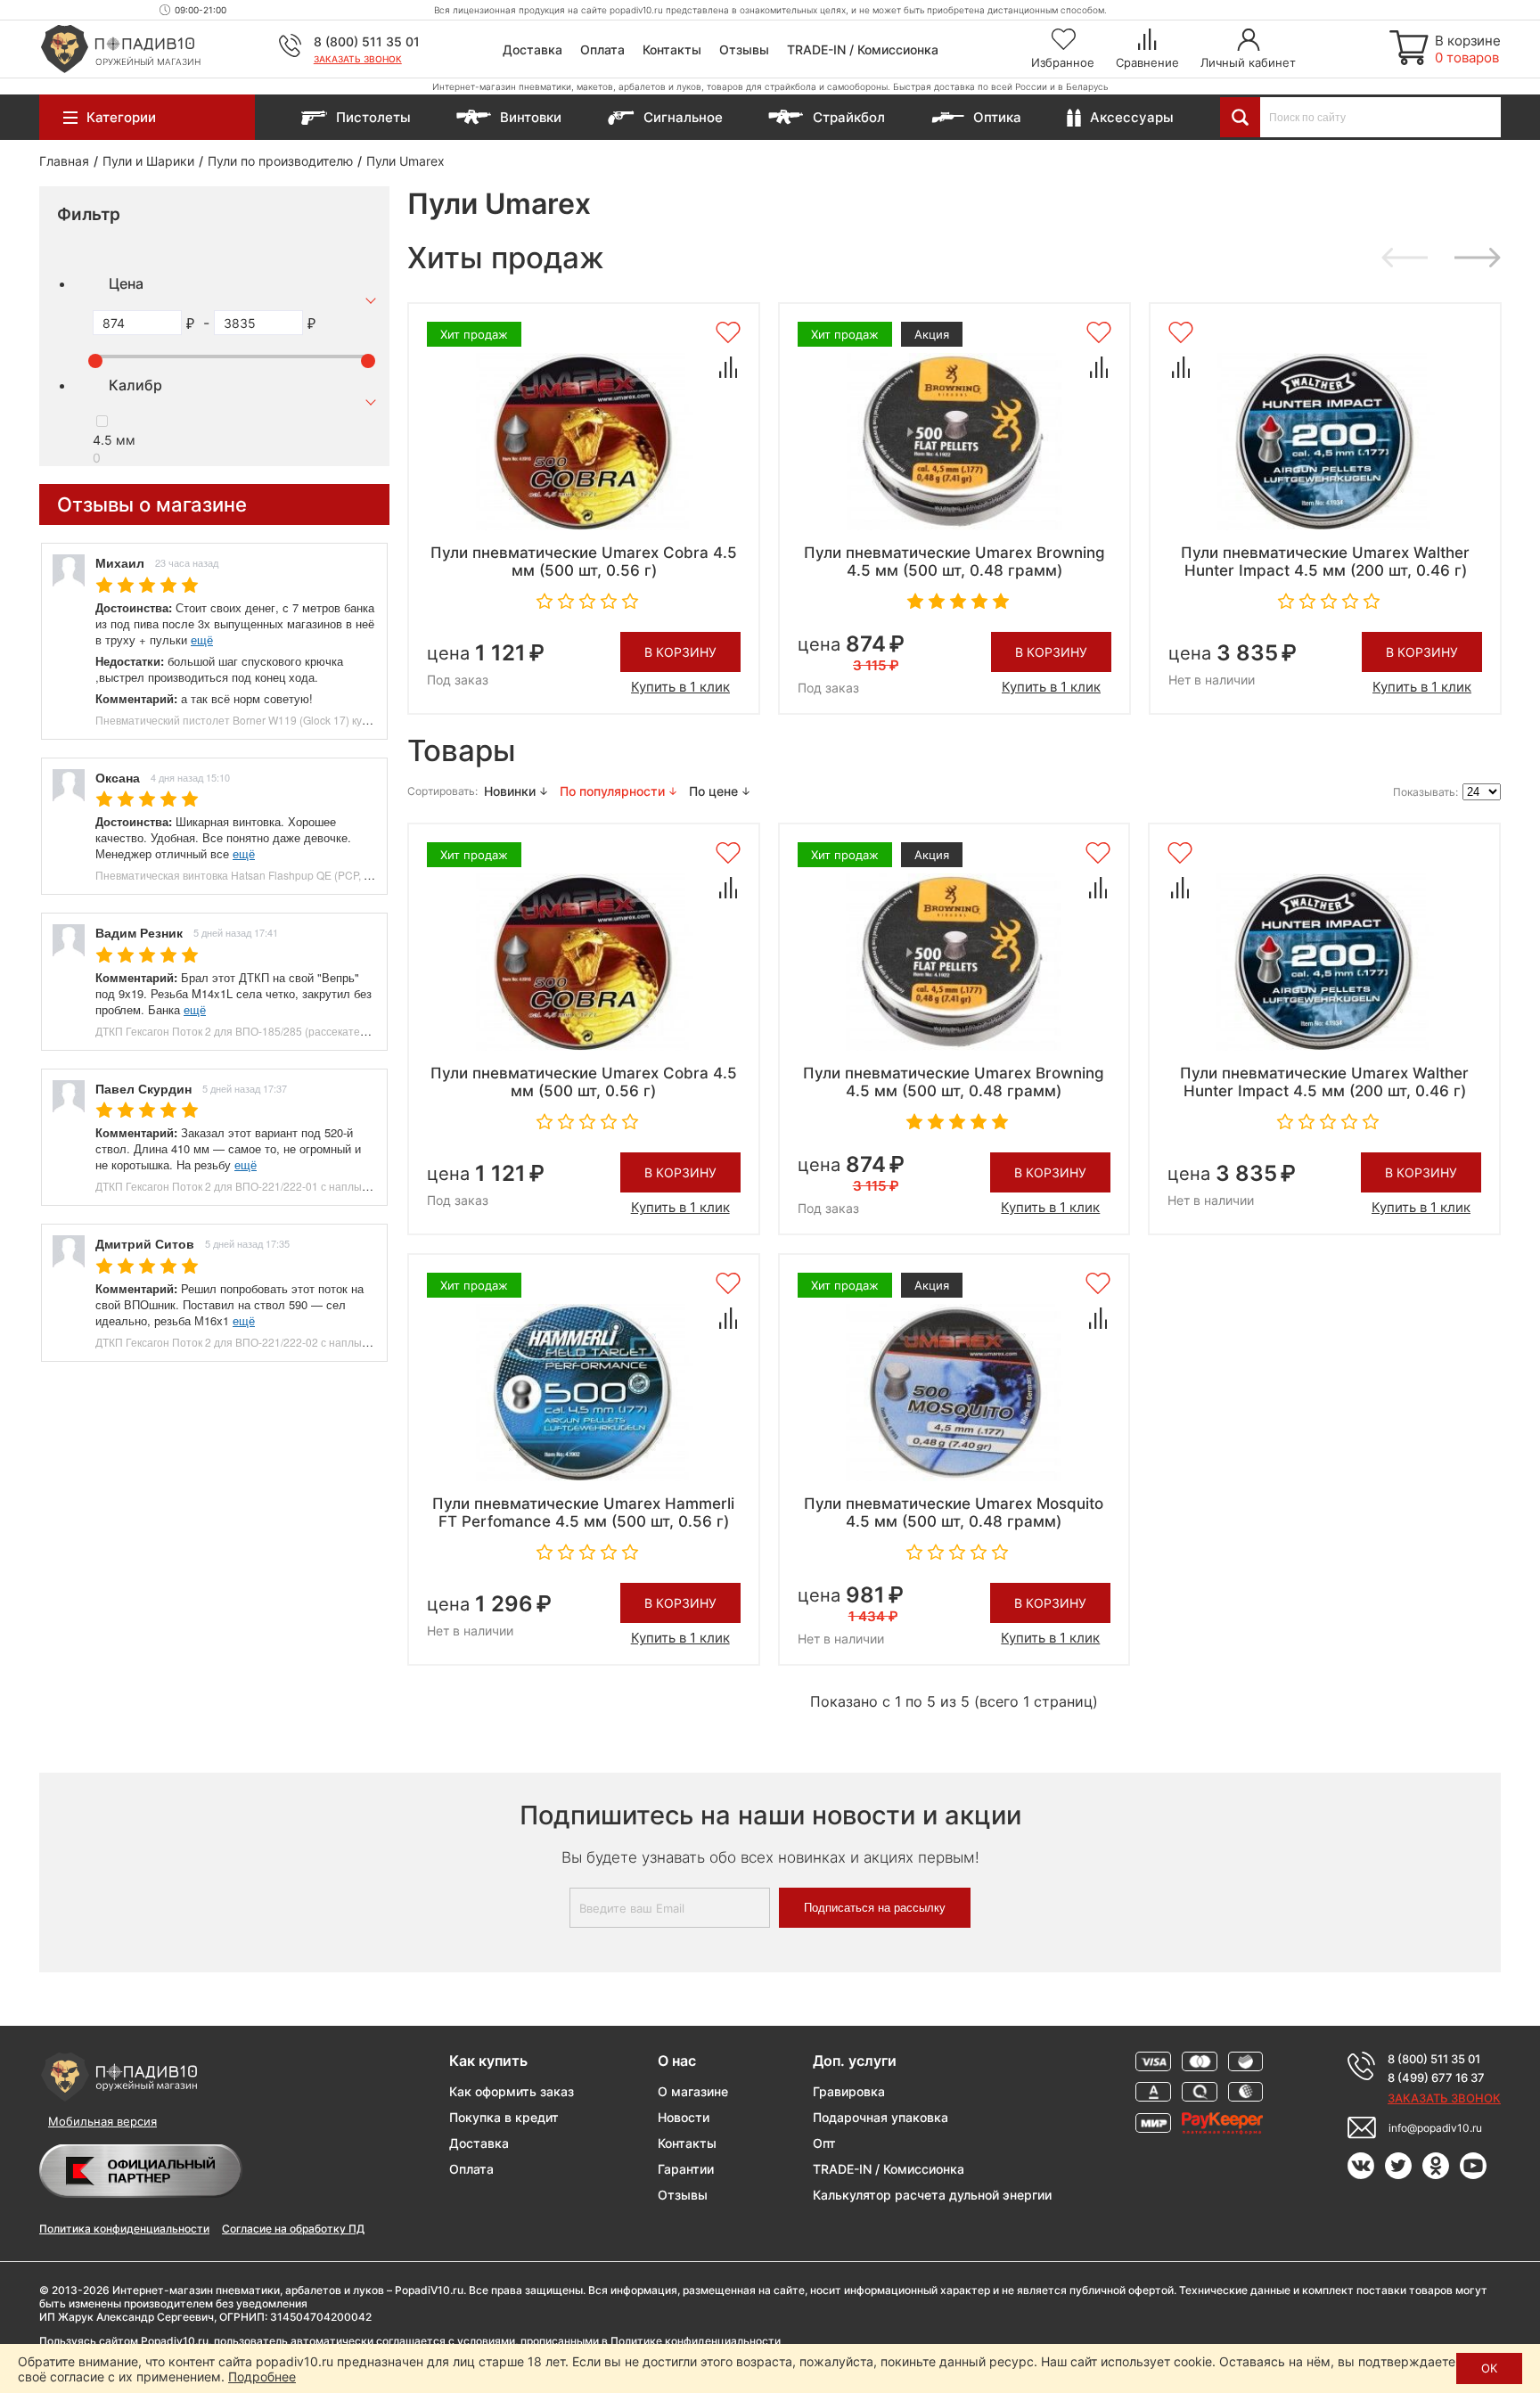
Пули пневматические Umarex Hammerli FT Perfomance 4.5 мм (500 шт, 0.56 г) (583, 1512)
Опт (824, 2143)
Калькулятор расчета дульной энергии (932, 2195)
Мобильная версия (102, 2121)
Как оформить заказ (512, 2091)
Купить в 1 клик (680, 687)
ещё (202, 639)
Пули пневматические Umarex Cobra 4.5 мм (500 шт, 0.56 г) (584, 561)
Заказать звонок (358, 59)
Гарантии (686, 2169)
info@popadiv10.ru (1435, 2128)
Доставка (532, 49)
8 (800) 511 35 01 (367, 41)
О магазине (693, 2091)
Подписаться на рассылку (875, 1908)
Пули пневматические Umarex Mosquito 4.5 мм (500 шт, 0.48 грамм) (954, 1512)
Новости (684, 2117)
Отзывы (744, 49)
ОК (1489, 2368)
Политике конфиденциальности (696, 2341)
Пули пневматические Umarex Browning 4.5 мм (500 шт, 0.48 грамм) (954, 561)
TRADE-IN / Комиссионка (863, 49)
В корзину (680, 652)
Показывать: (1425, 792)
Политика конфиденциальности (124, 2229)
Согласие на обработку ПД (293, 2229)
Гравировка (849, 2091)
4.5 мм (114, 440)
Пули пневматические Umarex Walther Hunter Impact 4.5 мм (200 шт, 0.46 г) (1325, 561)
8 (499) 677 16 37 (1436, 2077)
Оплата (602, 49)
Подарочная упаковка (881, 2117)
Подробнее (262, 2377)
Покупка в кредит (504, 2117)
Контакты (672, 49)
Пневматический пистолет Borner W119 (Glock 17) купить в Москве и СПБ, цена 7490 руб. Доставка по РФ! (364, 720)
